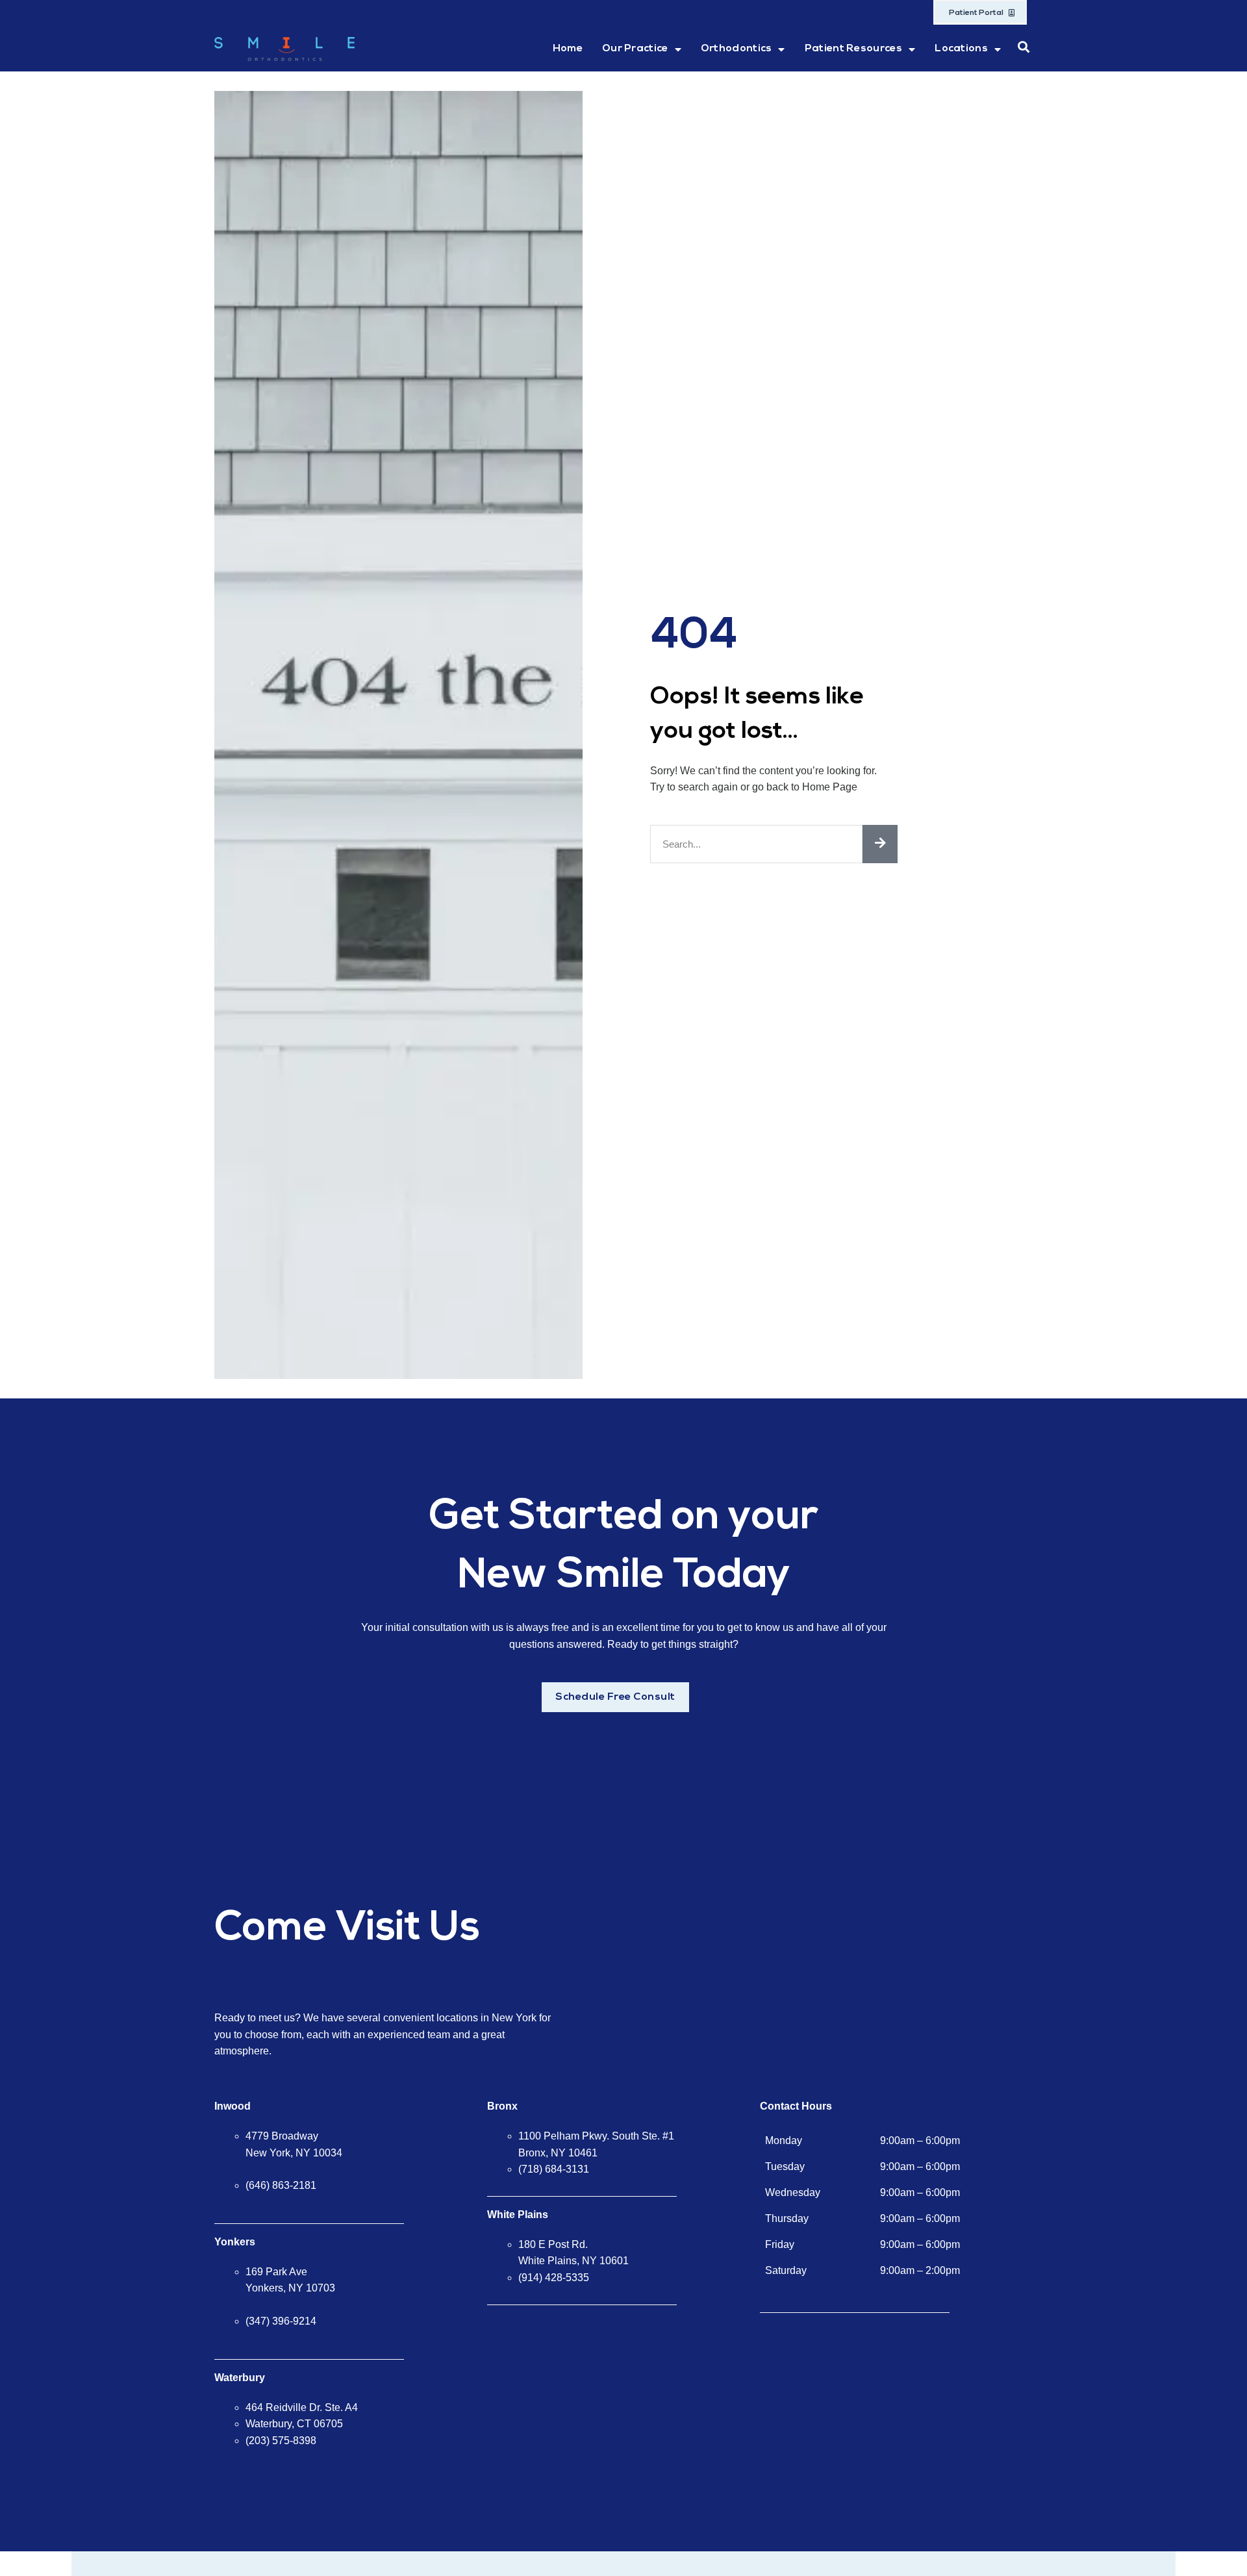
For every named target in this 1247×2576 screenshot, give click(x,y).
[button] (1024, 47)
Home (568, 49)
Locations (961, 49)
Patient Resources (853, 49)
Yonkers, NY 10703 (290, 2288)
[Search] (880, 844)
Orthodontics (737, 49)
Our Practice (635, 49)
